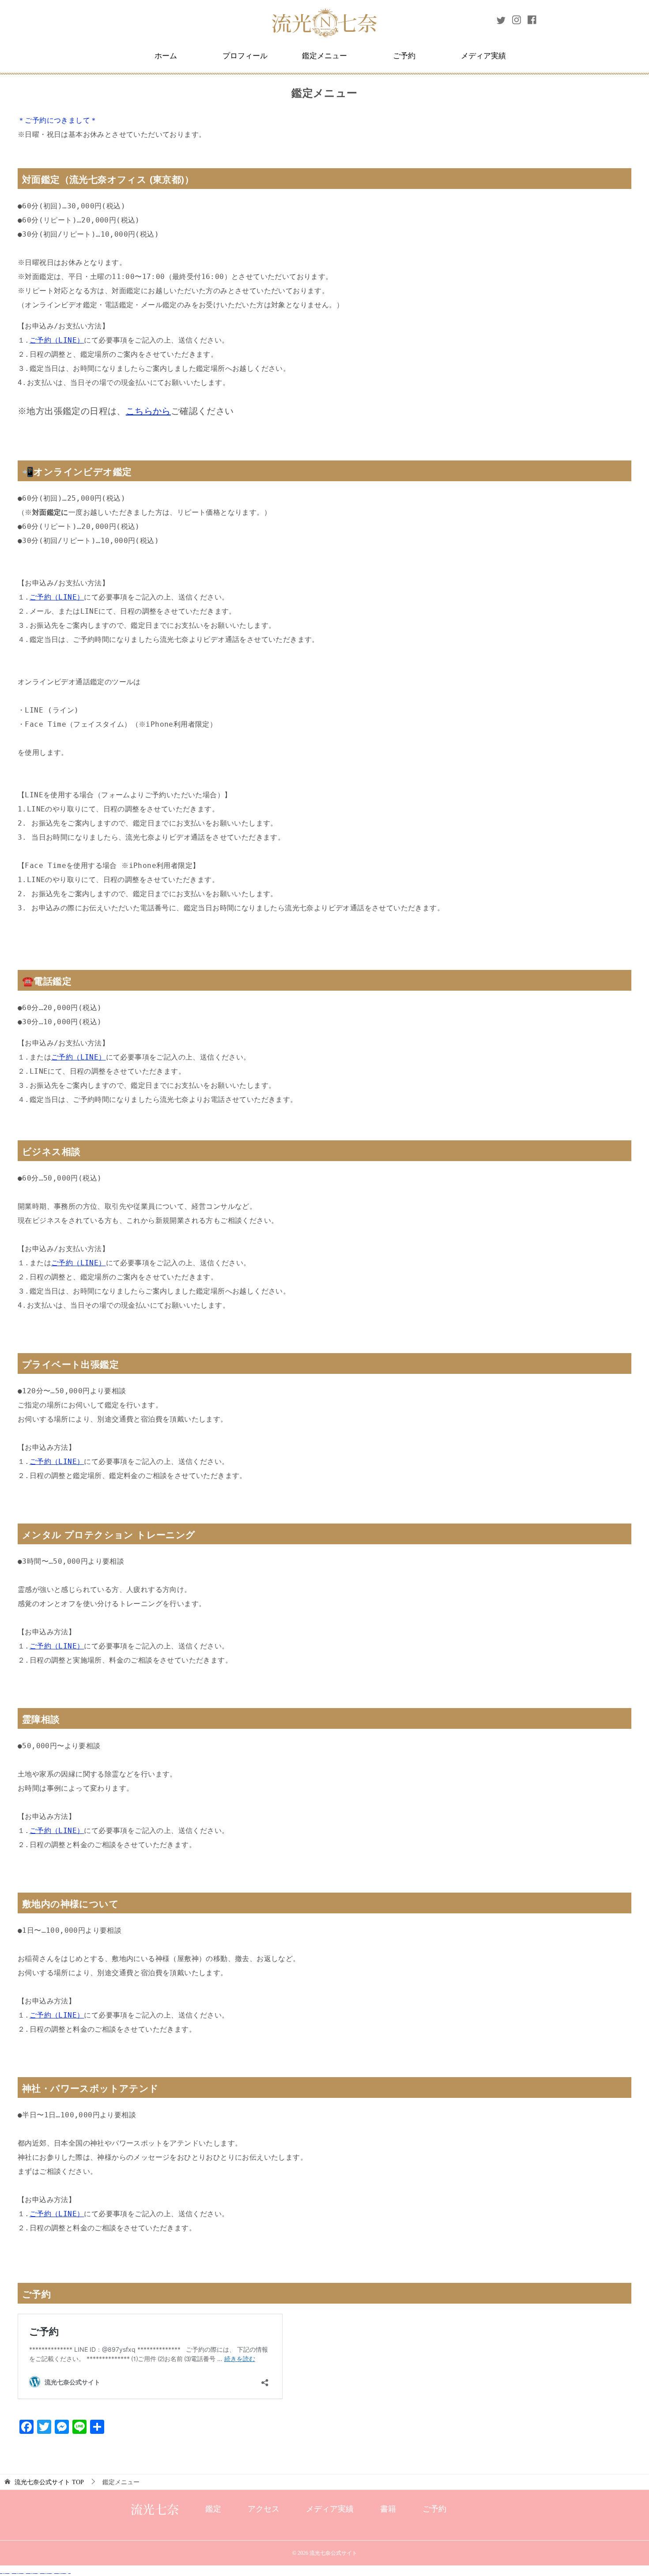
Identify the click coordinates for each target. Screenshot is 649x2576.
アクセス (264, 2509)
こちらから (148, 411)
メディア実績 (483, 56)
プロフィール (245, 56)
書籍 (388, 2509)
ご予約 (404, 56)
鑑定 (213, 2509)
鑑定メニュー (324, 56)
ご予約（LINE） (57, 340)
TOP (49, 2482)
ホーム (166, 56)
